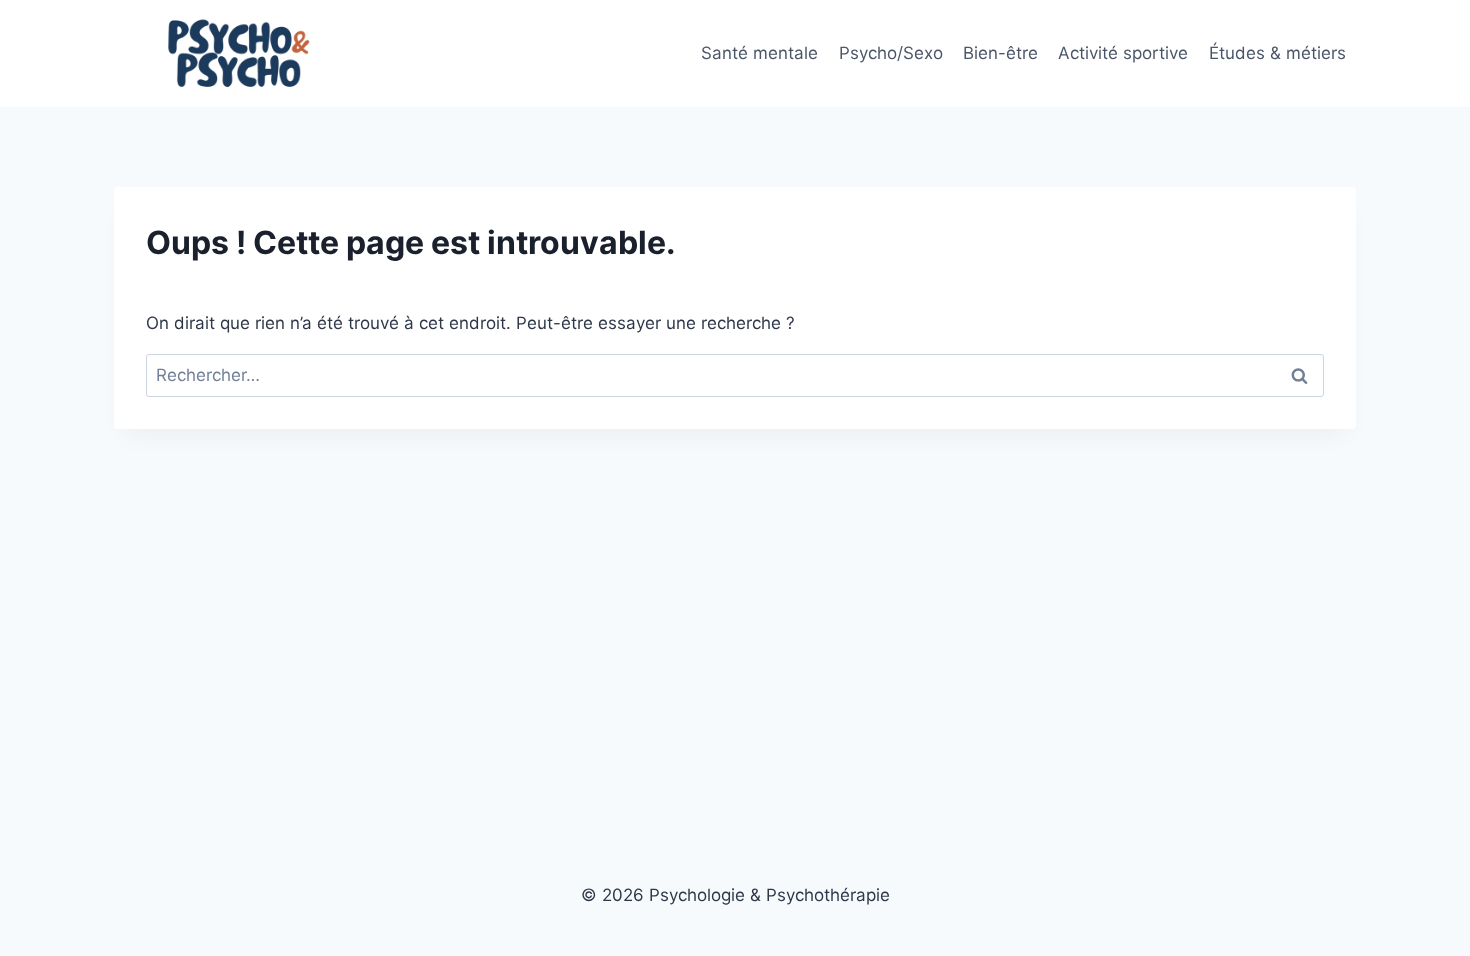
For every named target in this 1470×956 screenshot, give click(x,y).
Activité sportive (1123, 53)
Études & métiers (1277, 53)
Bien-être (1000, 53)
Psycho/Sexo (891, 53)
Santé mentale (759, 53)
